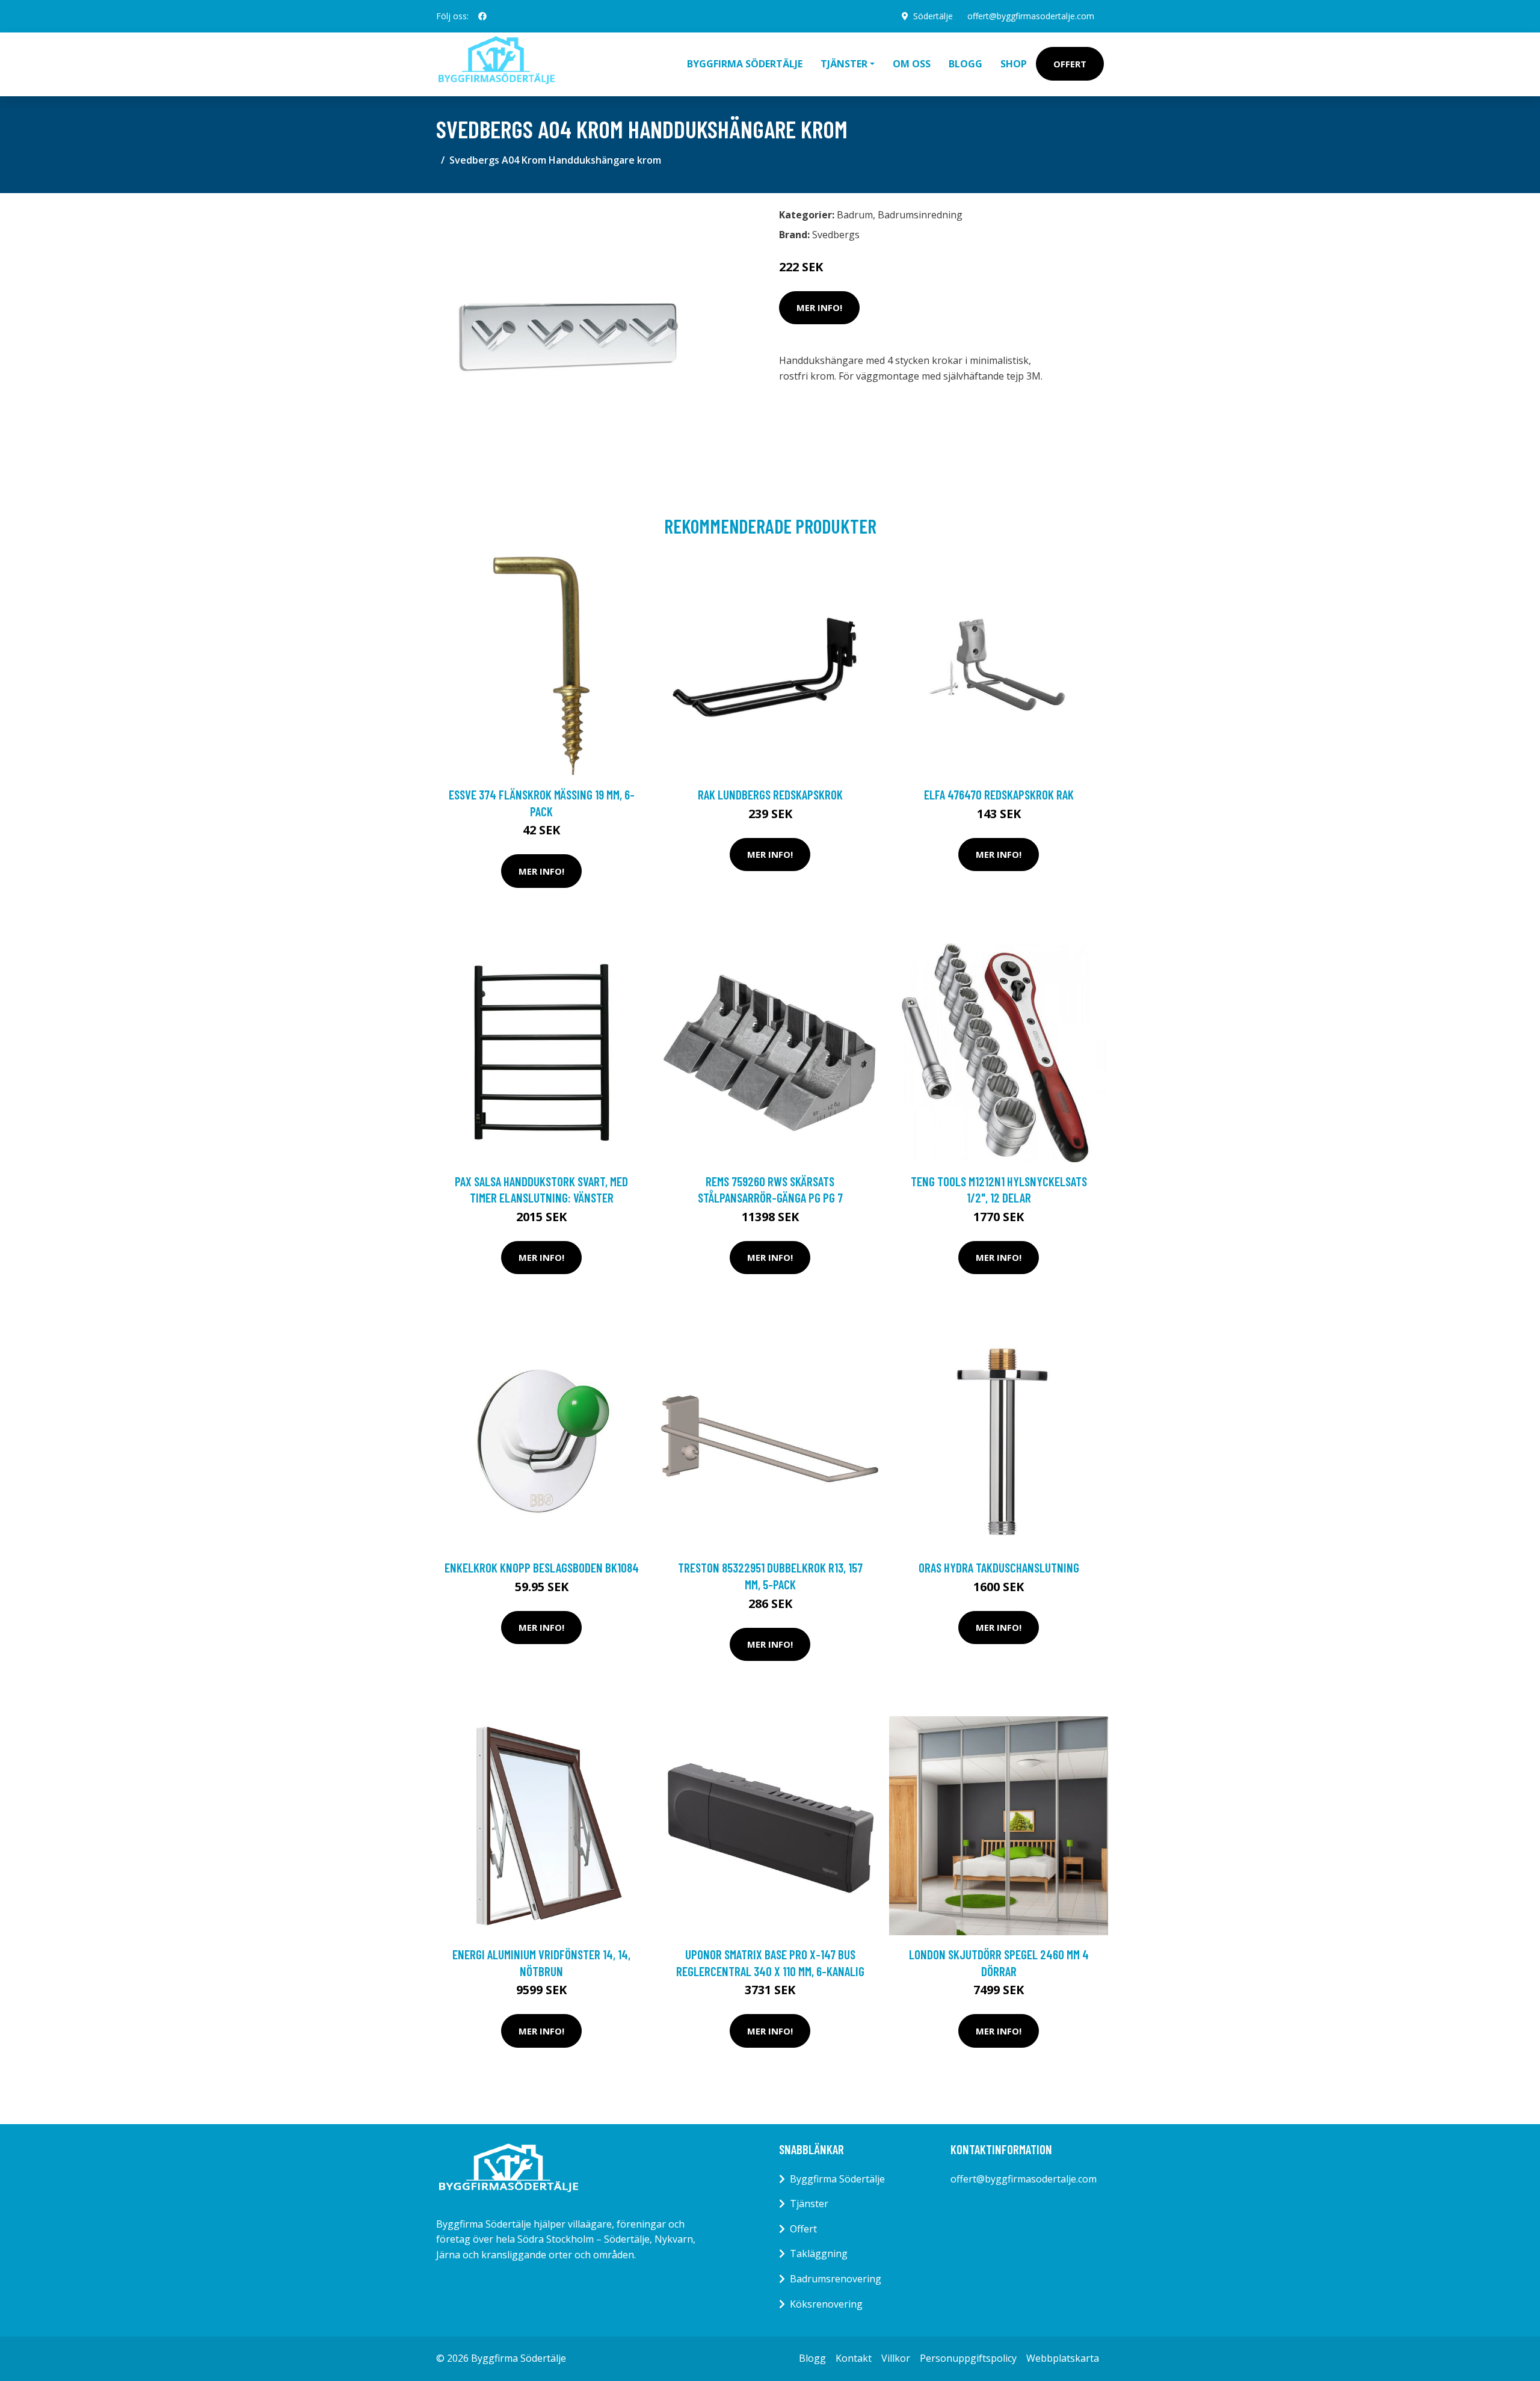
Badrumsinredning (920, 215)
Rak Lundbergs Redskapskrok (770, 794)
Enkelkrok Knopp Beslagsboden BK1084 (542, 1567)
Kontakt (854, 2358)
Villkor (896, 2358)
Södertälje (933, 16)
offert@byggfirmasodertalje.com (1031, 16)
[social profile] (482, 16)
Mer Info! (819, 307)
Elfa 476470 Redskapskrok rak (999, 794)
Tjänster (809, 2204)
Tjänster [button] (844, 64)
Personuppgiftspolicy (968, 2358)
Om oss (912, 64)
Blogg (966, 64)
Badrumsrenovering (836, 2279)
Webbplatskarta (1063, 2358)
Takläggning (819, 2253)
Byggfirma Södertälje (745, 64)
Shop (1014, 64)
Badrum (855, 215)
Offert (1070, 64)
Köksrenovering (826, 2304)
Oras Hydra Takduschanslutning (999, 1567)
